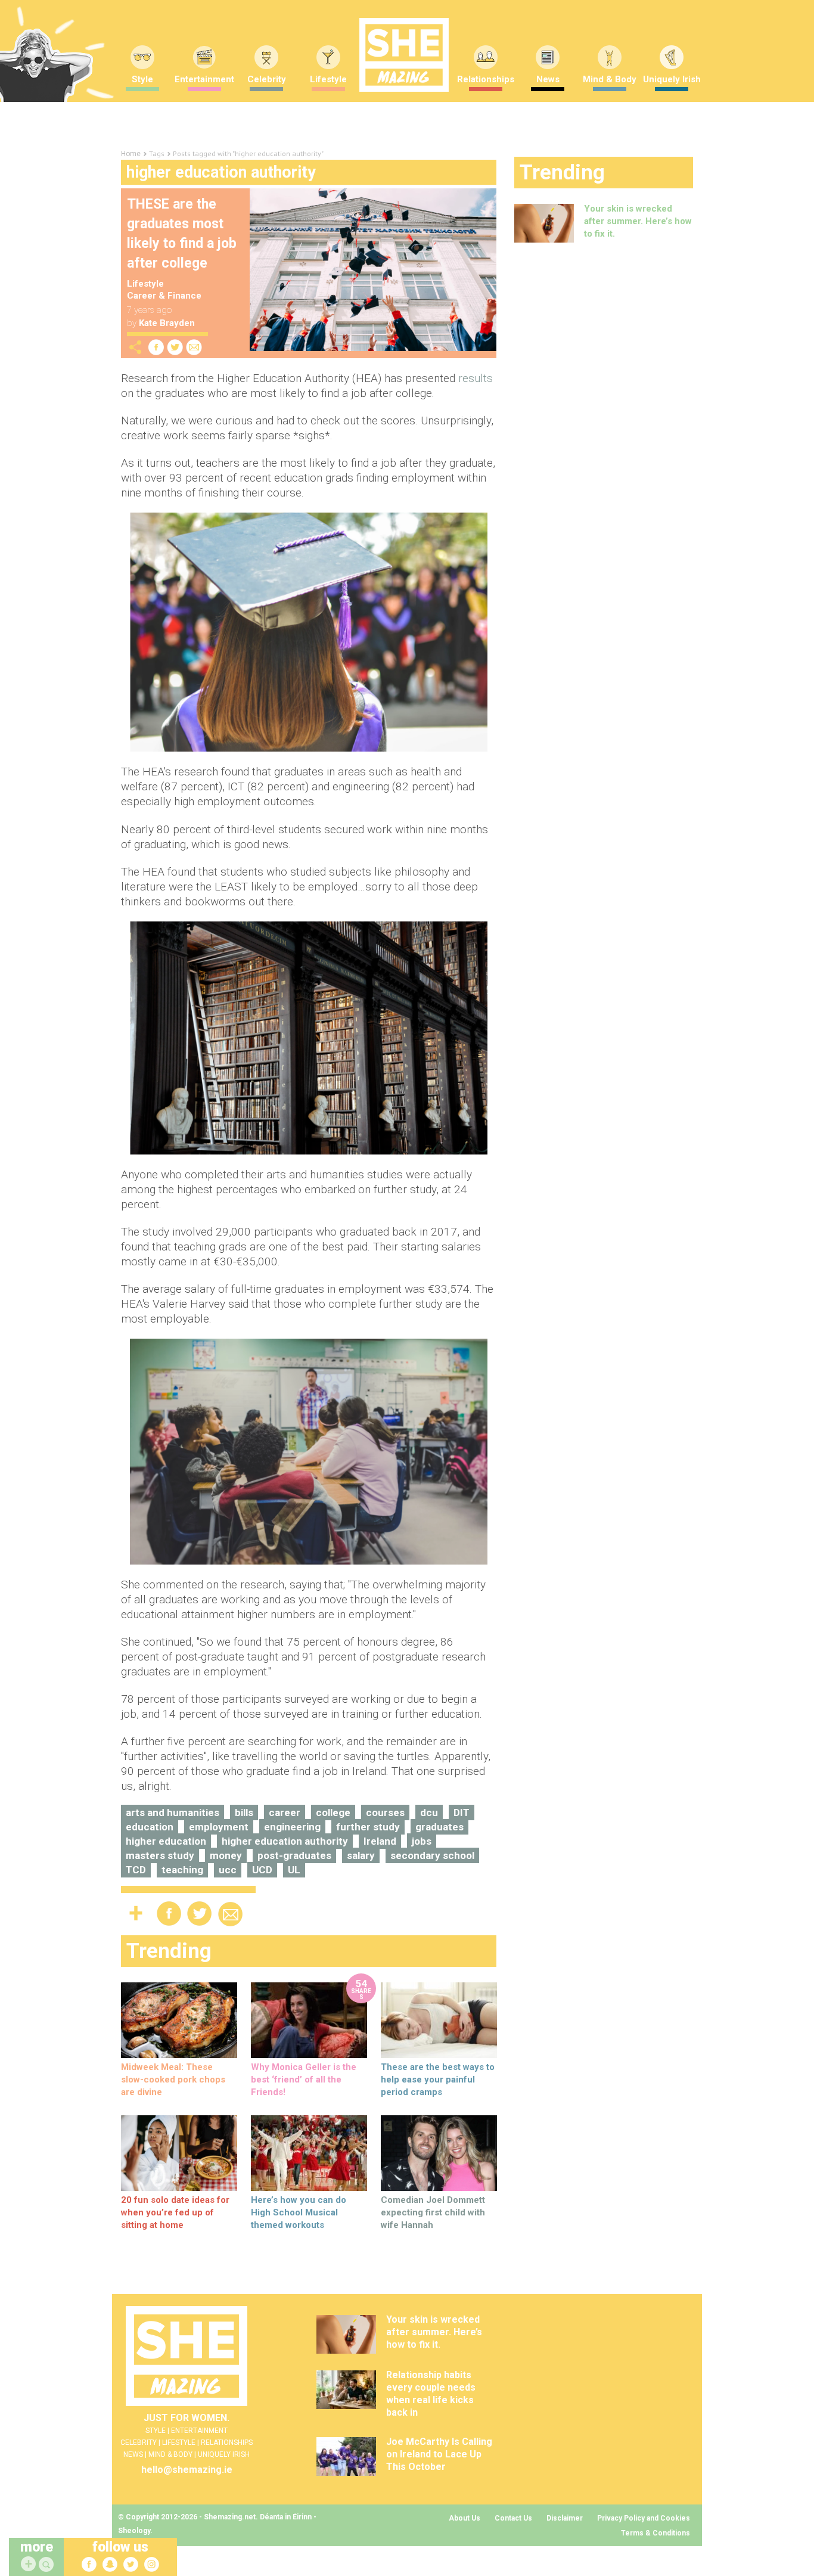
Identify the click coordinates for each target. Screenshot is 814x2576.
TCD (136, 1870)
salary (361, 1855)
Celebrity (267, 79)
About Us (465, 2518)
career (285, 1812)
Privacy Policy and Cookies (644, 2518)
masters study (160, 1855)
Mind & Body (610, 79)
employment (219, 1827)
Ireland (380, 1841)
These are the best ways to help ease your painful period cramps (438, 2080)
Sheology (134, 2531)
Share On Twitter (175, 347)
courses (385, 1812)
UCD (262, 1870)
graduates (439, 1827)
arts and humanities (173, 1812)
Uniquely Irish (672, 79)
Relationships (486, 79)
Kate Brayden (167, 323)
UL (294, 1870)
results (476, 378)
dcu (429, 1812)
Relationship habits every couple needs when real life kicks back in (431, 2394)
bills (244, 1812)
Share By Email (194, 347)
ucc (228, 1870)
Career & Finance (164, 296)
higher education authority (285, 1841)
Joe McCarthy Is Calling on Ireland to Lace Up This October (439, 2454)
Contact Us (513, 2518)
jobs (422, 1841)
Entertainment (204, 79)
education (150, 1827)
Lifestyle (328, 79)
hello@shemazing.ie (187, 2470)
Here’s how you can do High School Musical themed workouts (299, 2212)
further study (368, 1827)
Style (142, 79)
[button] (48, 2565)
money (226, 1855)
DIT (462, 1812)
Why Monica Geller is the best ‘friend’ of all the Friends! (304, 2080)
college (333, 1812)
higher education (166, 1841)
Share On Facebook (156, 347)
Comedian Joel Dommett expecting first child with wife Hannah (433, 2212)
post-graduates (294, 1855)
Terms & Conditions (655, 2533)
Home (131, 154)
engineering (292, 1827)
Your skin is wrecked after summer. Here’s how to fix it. (638, 221)
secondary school (432, 1855)
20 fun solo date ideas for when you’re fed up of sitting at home (175, 2212)
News (548, 79)
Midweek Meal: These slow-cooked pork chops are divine (173, 2080)
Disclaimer (565, 2518)
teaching (182, 1870)
